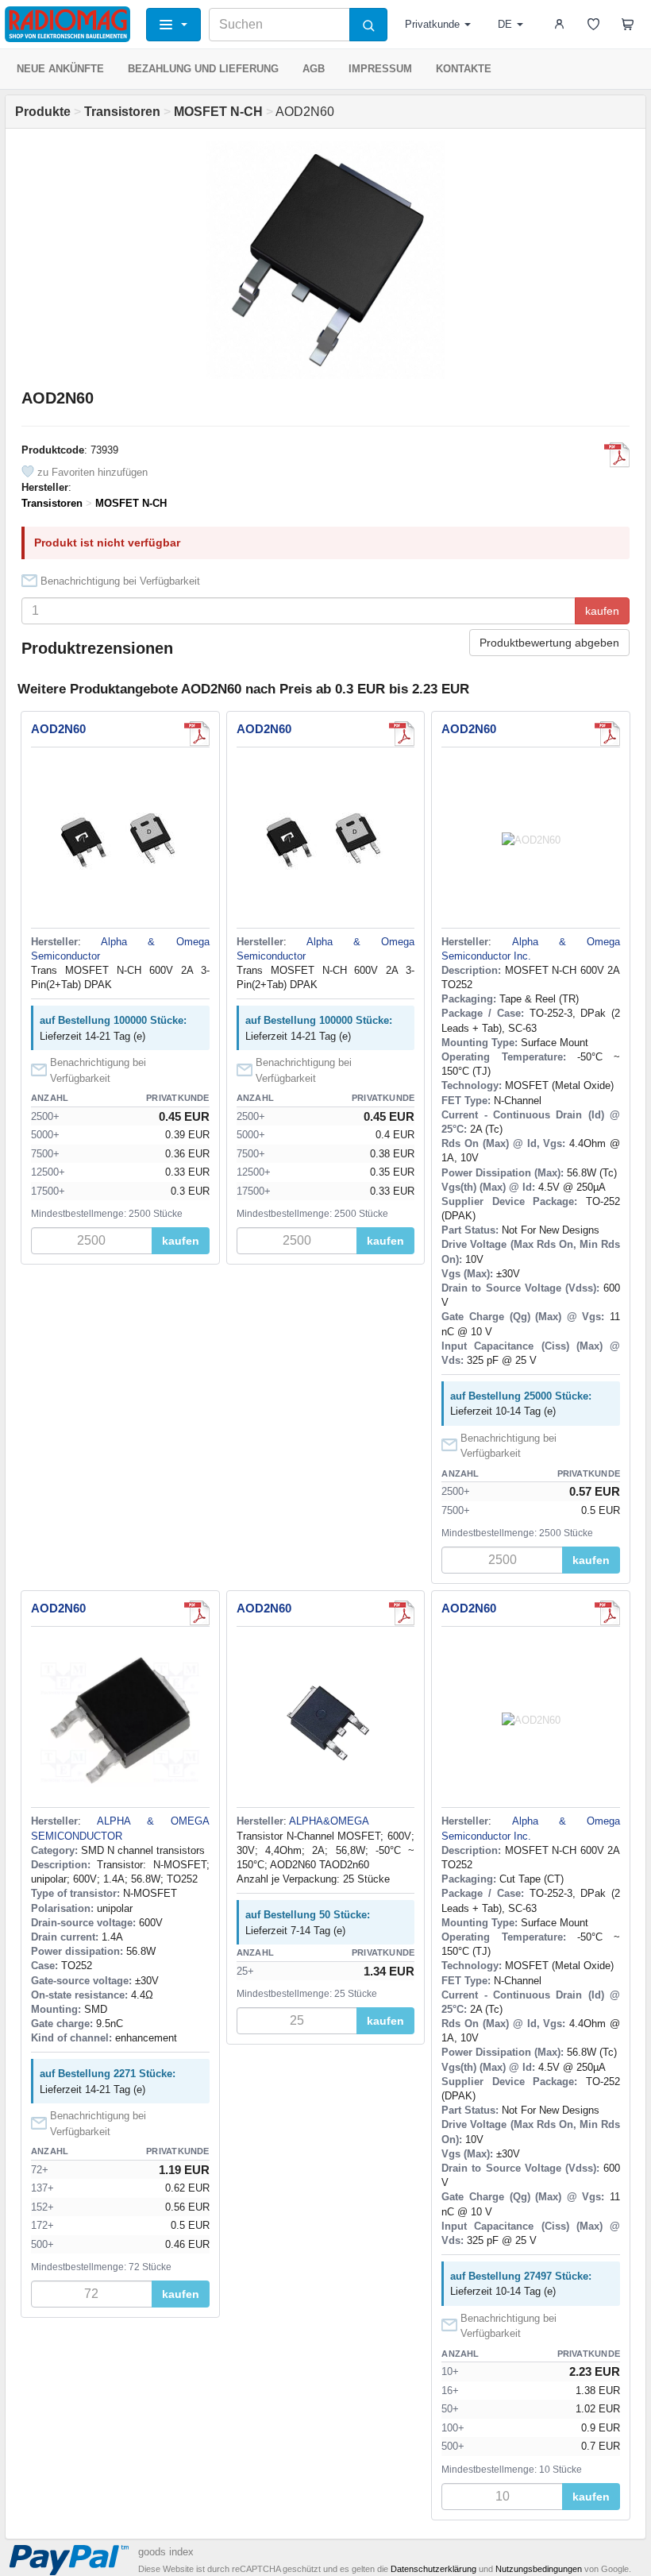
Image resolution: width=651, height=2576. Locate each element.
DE (505, 24)
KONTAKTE (464, 69)
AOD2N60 (58, 729)
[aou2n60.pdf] (197, 734)
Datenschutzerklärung (433, 2569)
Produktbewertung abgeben (549, 643)
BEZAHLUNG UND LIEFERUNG (203, 69)
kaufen (602, 611)
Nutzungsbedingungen (539, 2569)
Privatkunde (432, 24)
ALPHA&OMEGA (329, 1821)
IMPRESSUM (380, 69)
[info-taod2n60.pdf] (402, 1613)
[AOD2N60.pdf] (617, 455)
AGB (314, 69)
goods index (166, 2552)
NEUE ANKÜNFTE (60, 69)
